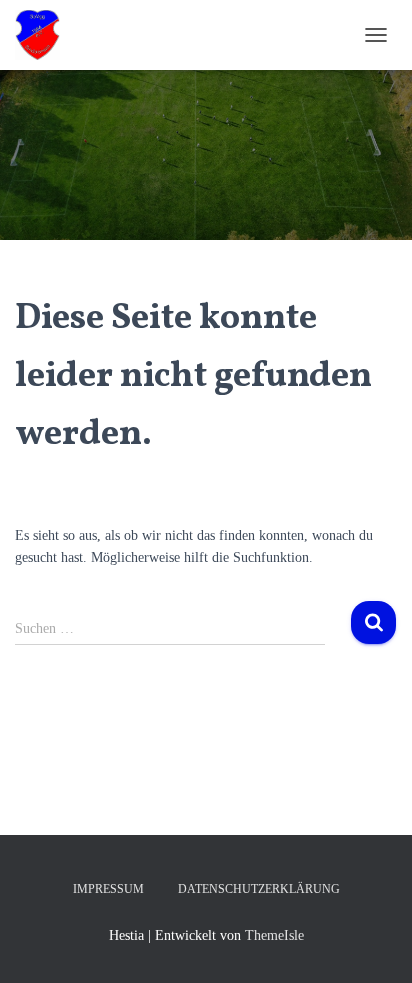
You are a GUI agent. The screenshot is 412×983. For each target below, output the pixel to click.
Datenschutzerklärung (259, 889)
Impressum (108, 889)
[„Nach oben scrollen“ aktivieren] (372, 943)
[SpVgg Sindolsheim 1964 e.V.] (45, 35)
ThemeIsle (274, 935)
